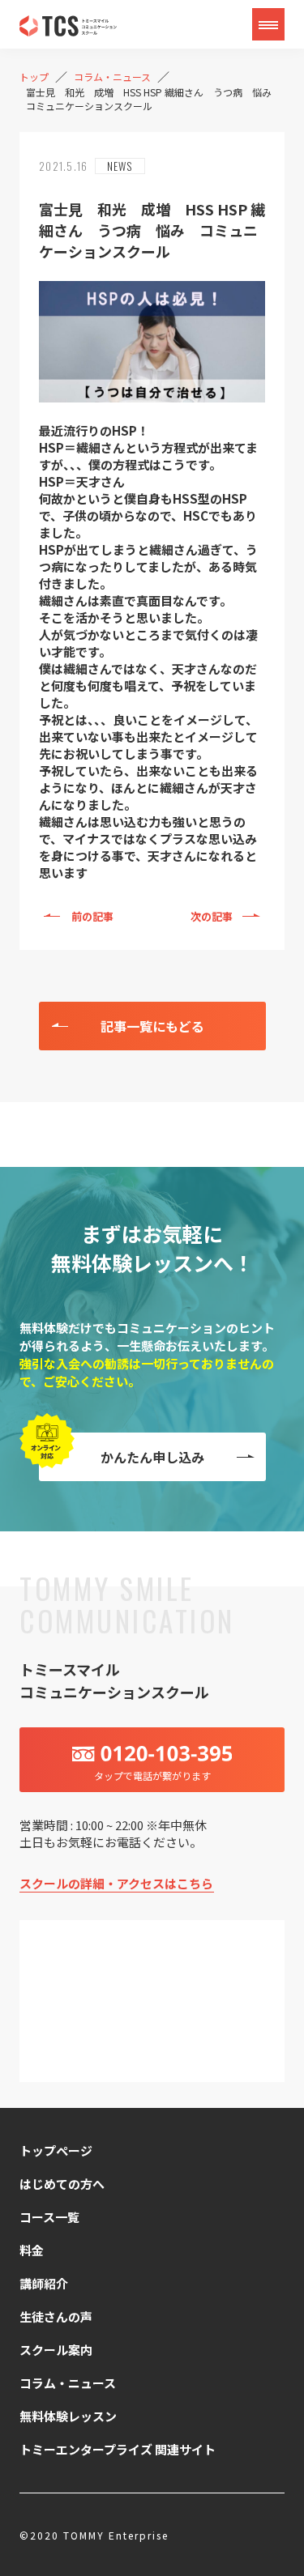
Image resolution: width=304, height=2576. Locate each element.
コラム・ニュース (68, 2383)
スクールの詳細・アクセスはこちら (116, 1883)
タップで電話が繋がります (152, 1776)
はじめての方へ (62, 2184)
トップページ (56, 2150)
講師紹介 (44, 2283)
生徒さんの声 (56, 2316)
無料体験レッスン (68, 2416)
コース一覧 (49, 2217)
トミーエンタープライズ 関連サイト (118, 2449)
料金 (32, 2250)
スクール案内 (56, 2350)
